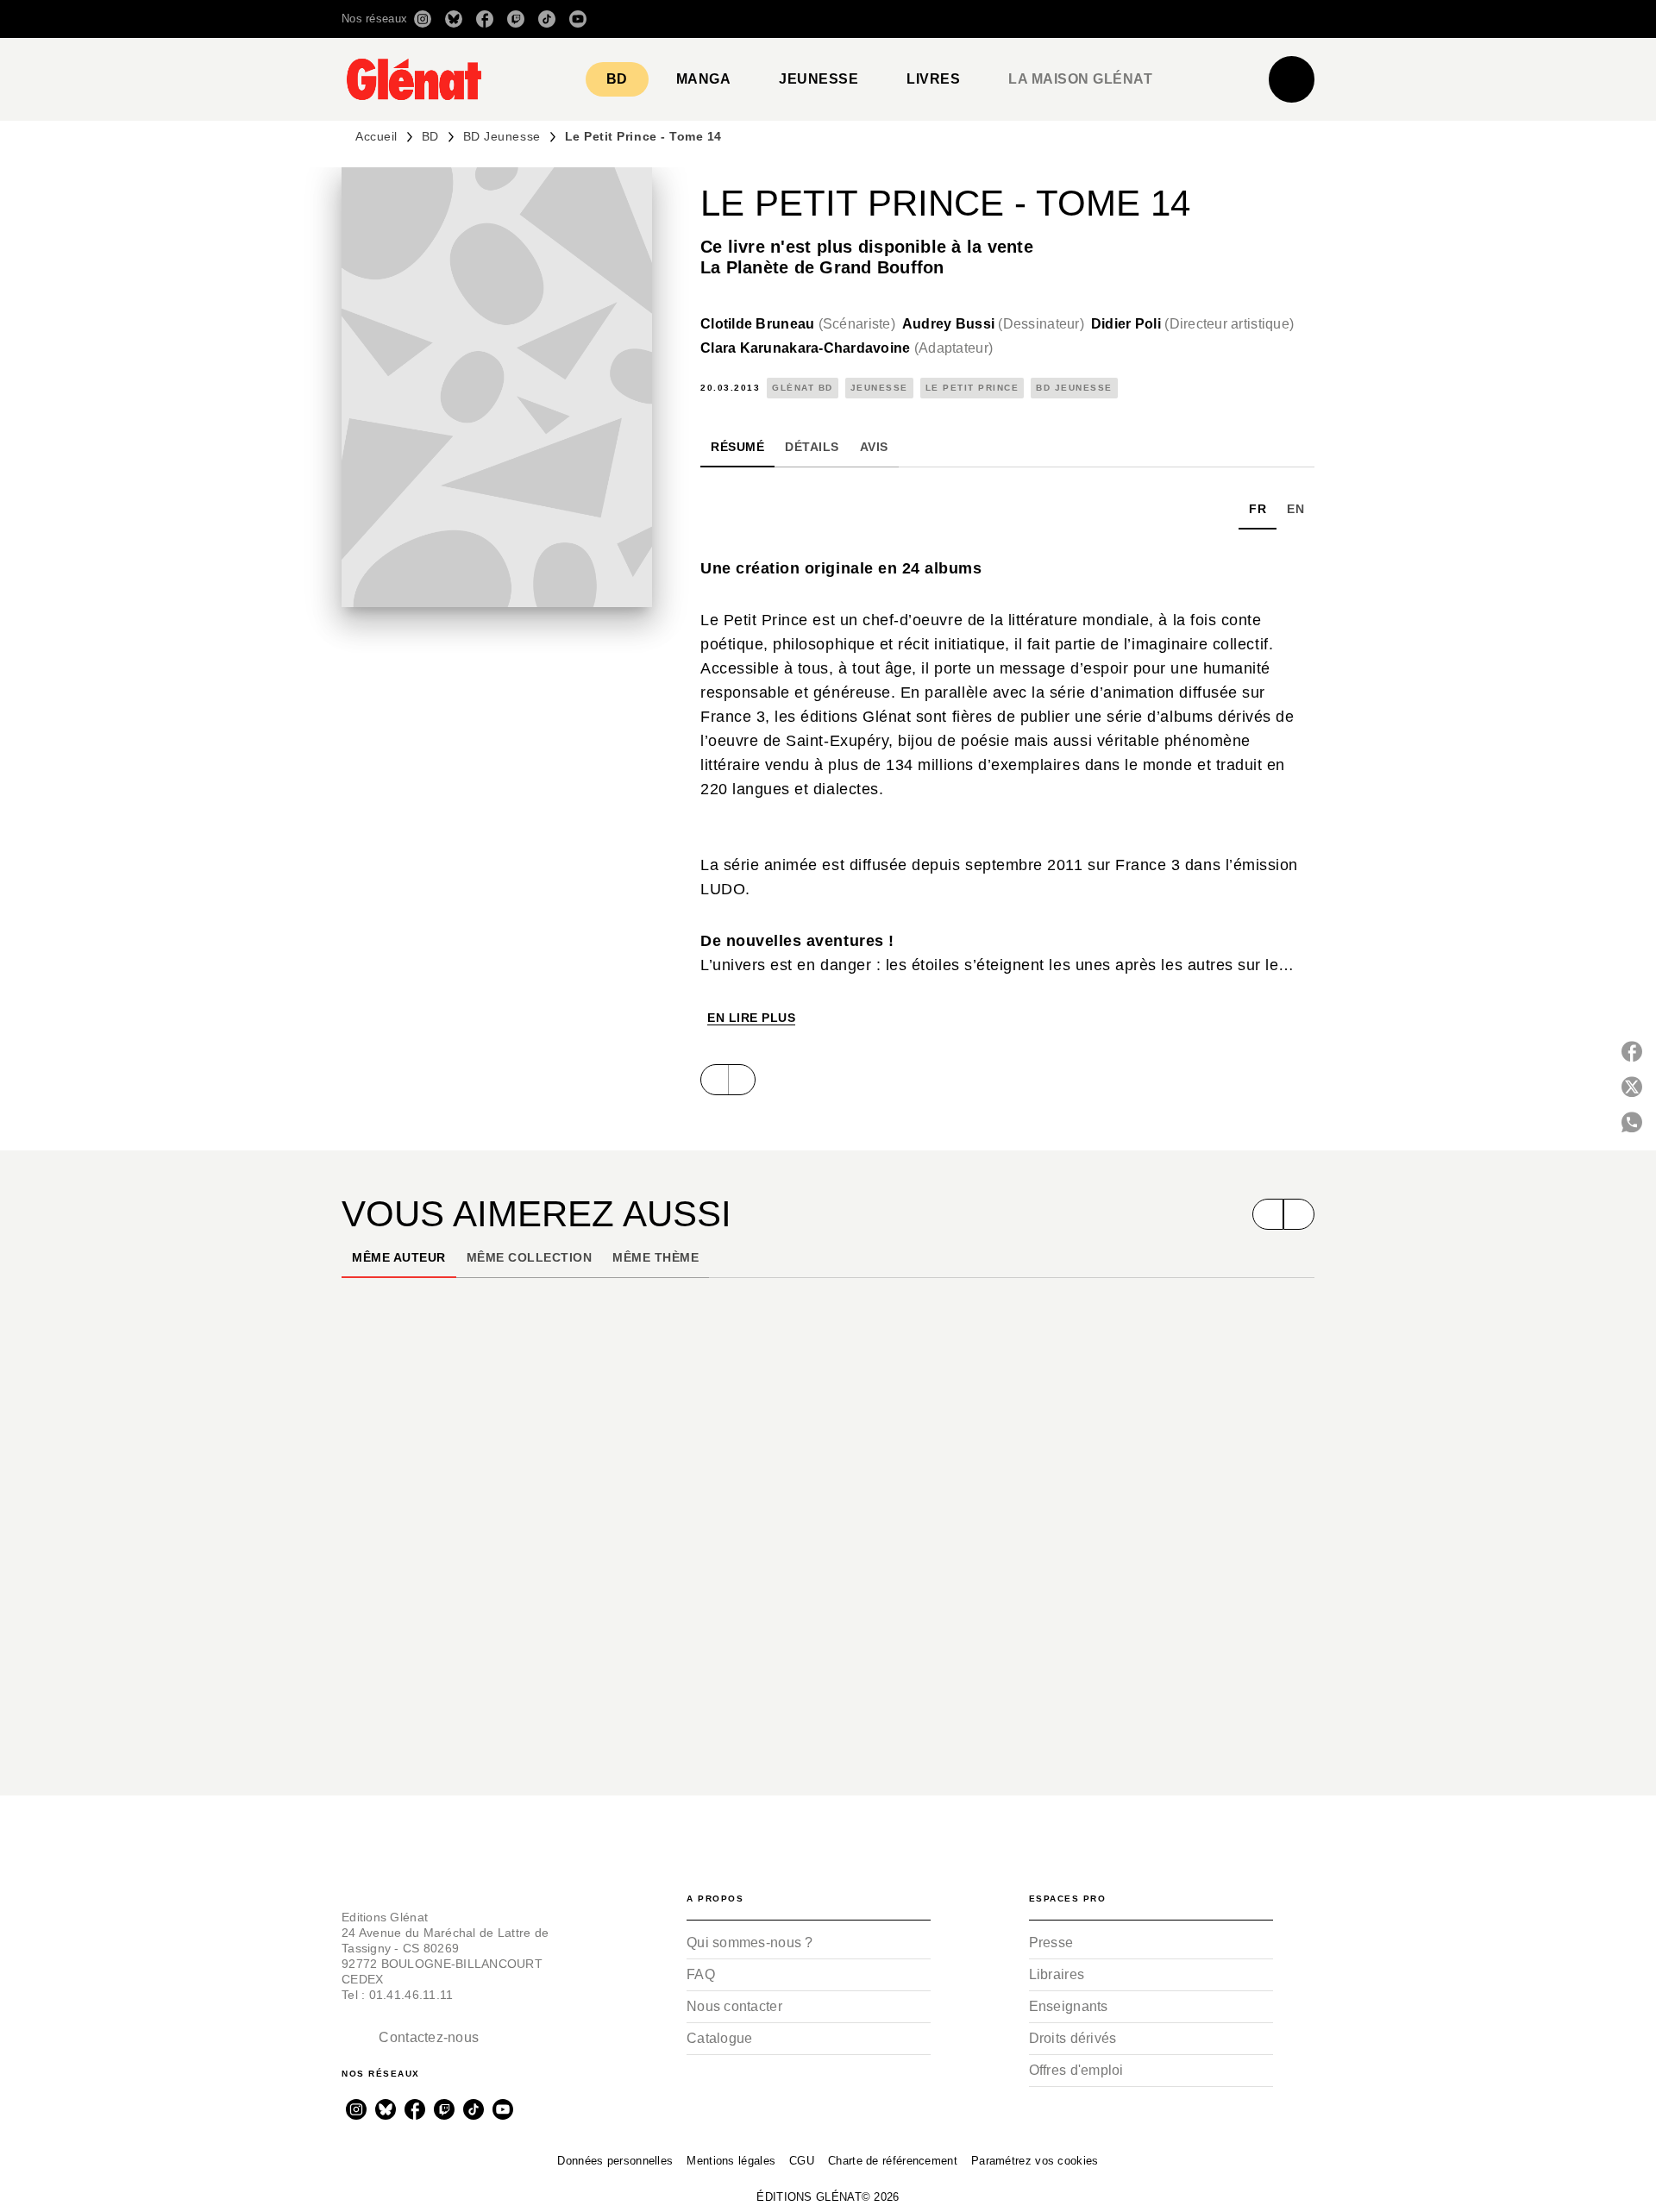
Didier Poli (1192, 324)
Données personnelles (615, 2161)
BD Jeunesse (502, 136)
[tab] (617, 79)
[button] (1072, 19)
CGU (802, 2161)
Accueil (376, 136)
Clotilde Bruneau (798, 324)
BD (430, 136)
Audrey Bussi (993, 324)
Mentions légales (731, 2161)
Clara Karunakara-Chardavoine (847, 348)
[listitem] (423, 19)
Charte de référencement (893, 2161)
